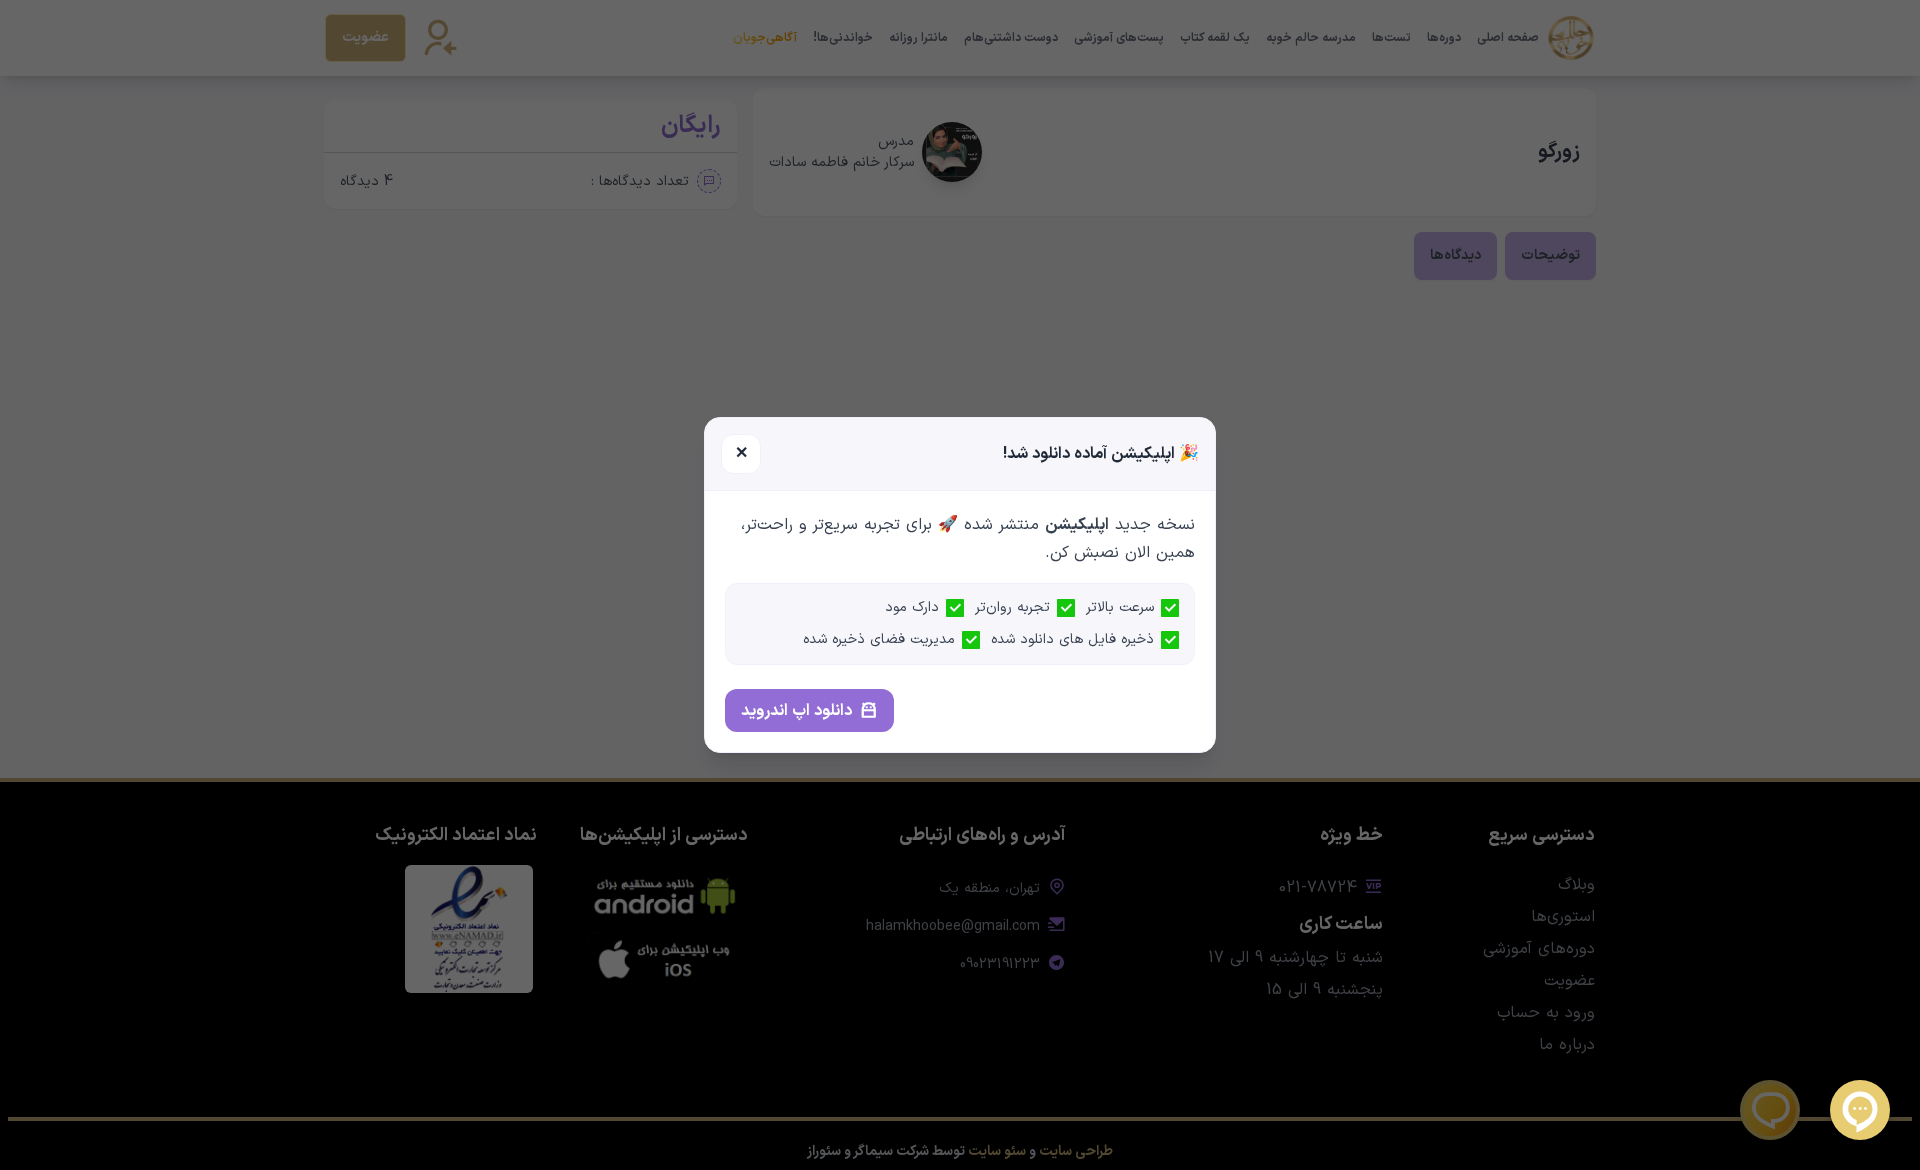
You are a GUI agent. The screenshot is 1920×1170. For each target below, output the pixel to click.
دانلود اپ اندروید (796, 711)
